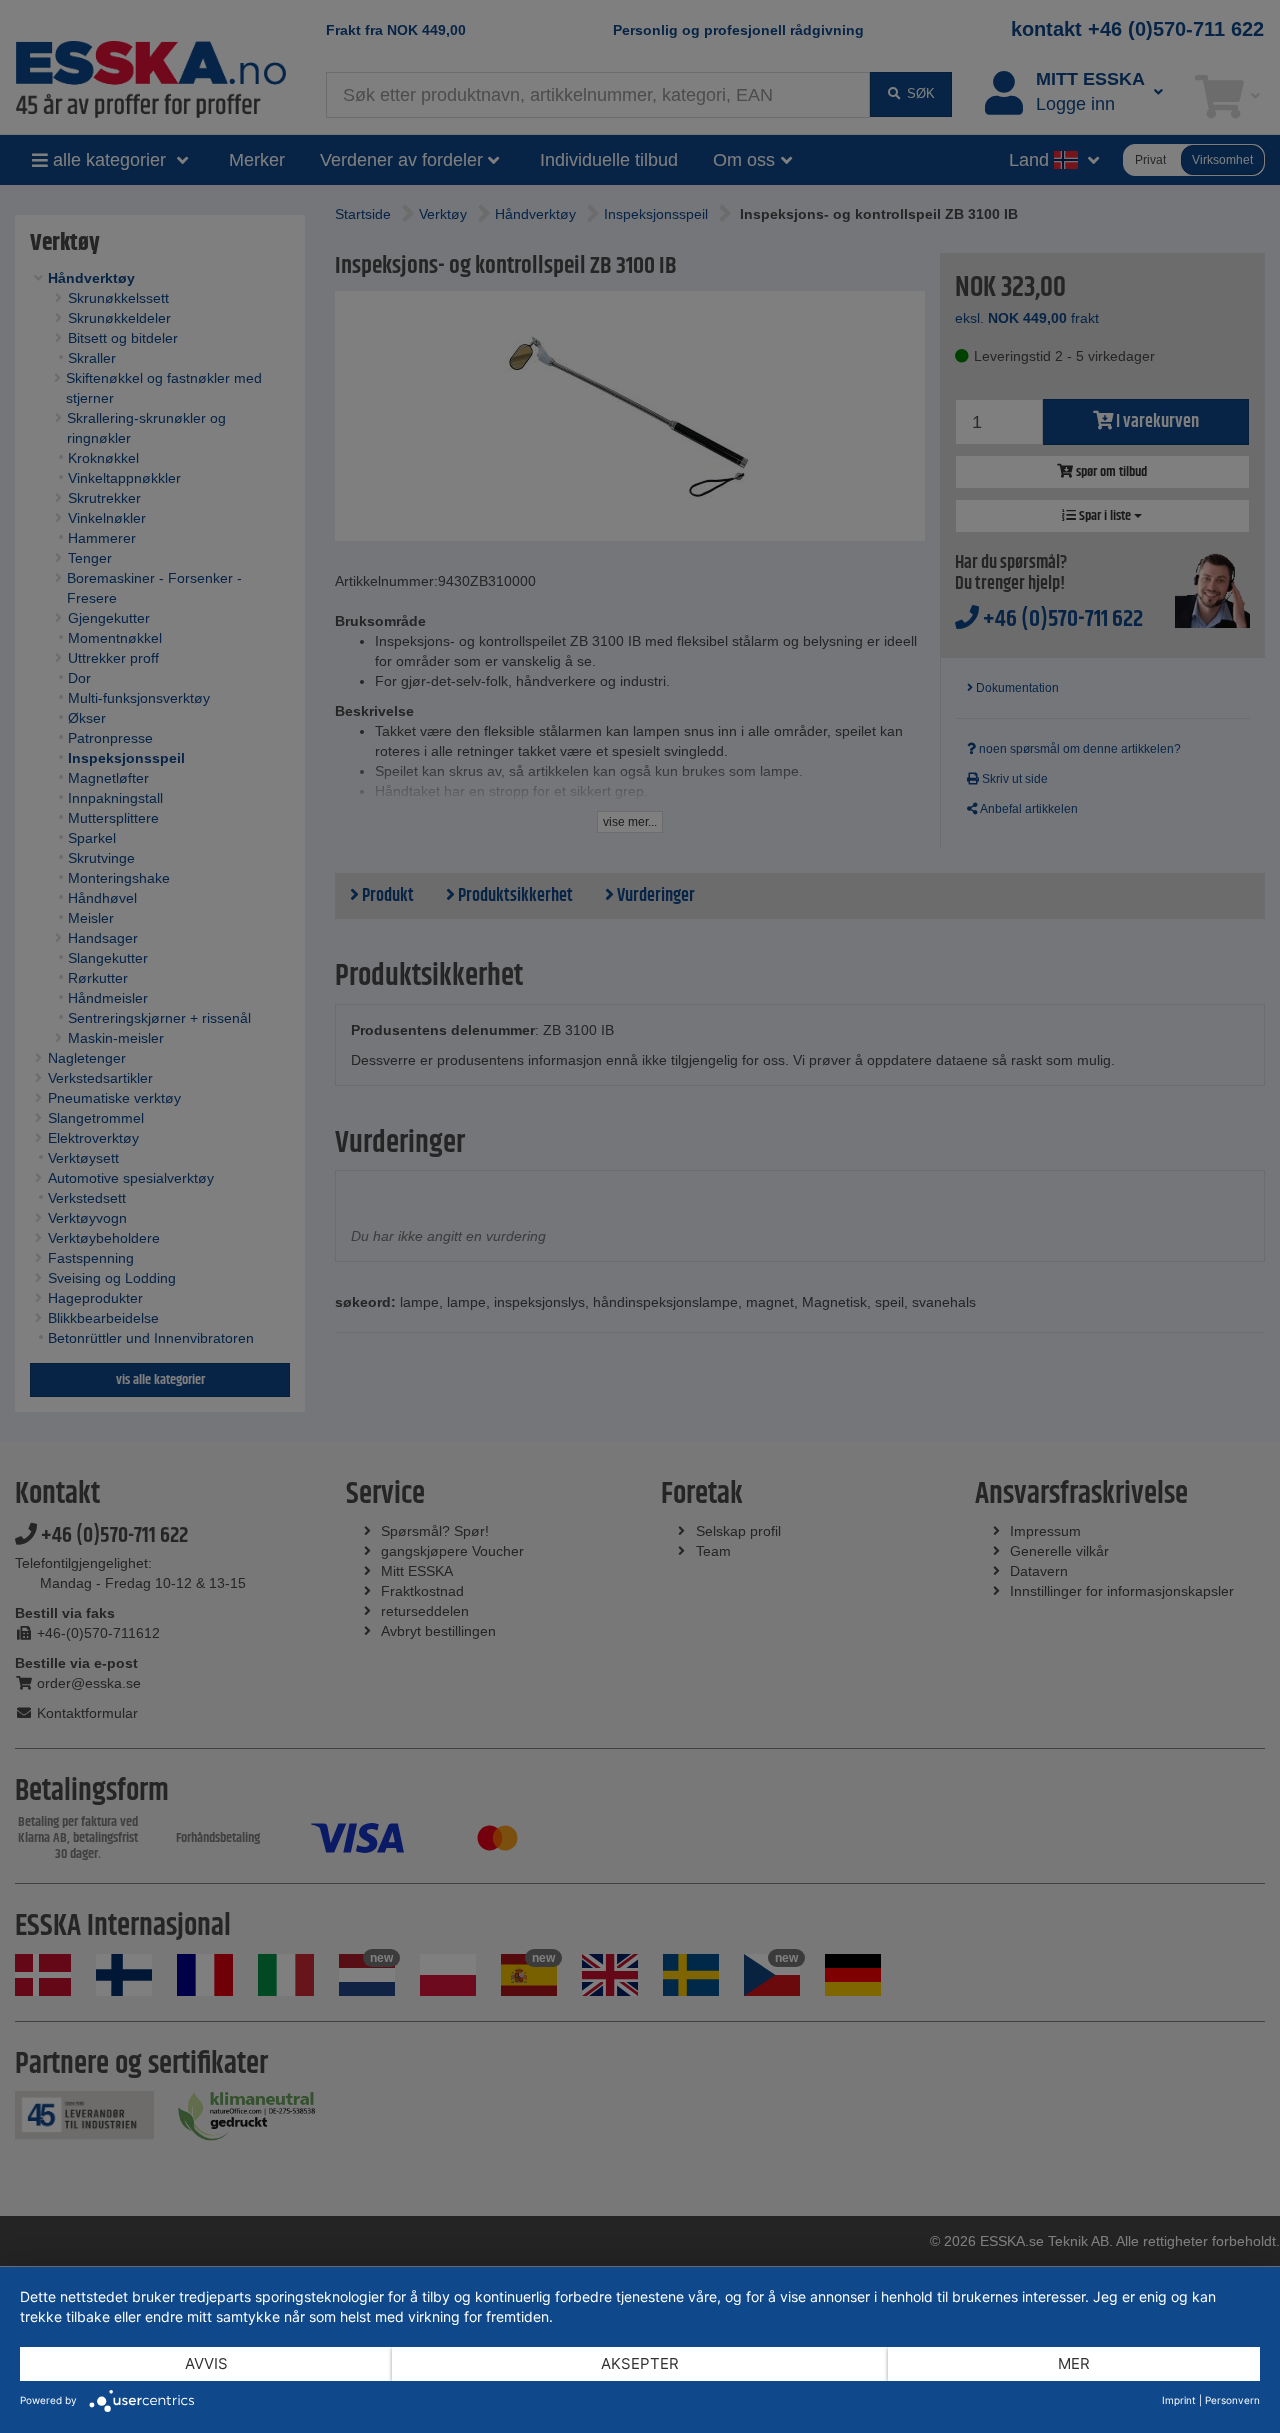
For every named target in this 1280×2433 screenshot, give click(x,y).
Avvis (206, 2363)
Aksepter (640, 2363)
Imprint (1179, 2400)
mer (1074, 2363)
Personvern (1232, 2400)
